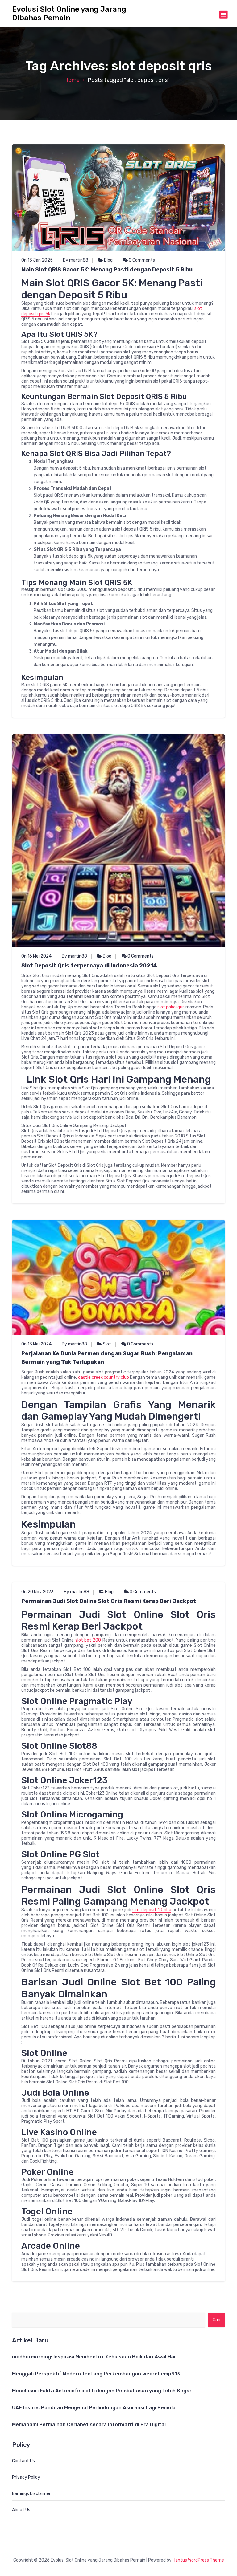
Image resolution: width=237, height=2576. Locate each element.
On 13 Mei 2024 (36, 1344)
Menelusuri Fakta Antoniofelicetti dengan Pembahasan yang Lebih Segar (102, 2391)
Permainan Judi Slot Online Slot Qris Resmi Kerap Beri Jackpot (109, 1601)
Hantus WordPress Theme (198, 2560)
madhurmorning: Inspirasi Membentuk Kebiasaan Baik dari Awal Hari (95, 2357)
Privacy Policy (26, 2477)
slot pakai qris (171, 1007)
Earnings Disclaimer (31, 2494)
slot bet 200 (88, 1640)
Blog (108, 260)
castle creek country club (104, 1377)
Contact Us (23, 2461)
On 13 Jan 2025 (37, 260)
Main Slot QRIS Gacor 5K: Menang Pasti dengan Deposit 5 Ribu (107, 270)
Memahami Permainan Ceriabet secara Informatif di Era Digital (89, 2425)
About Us (21, 2510)
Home (72, 80)
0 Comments (141, 260)
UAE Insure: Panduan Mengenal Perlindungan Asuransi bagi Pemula (94, 2408)
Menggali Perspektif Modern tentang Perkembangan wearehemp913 (96, 2374)
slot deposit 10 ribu (152, 1910)
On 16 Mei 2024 (36, 956)
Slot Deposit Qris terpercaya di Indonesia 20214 (89, 966)
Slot (107, 1344)
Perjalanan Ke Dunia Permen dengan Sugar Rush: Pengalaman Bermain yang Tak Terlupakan (107, 1358)
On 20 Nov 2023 (37, 1592)
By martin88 (76, 260)
